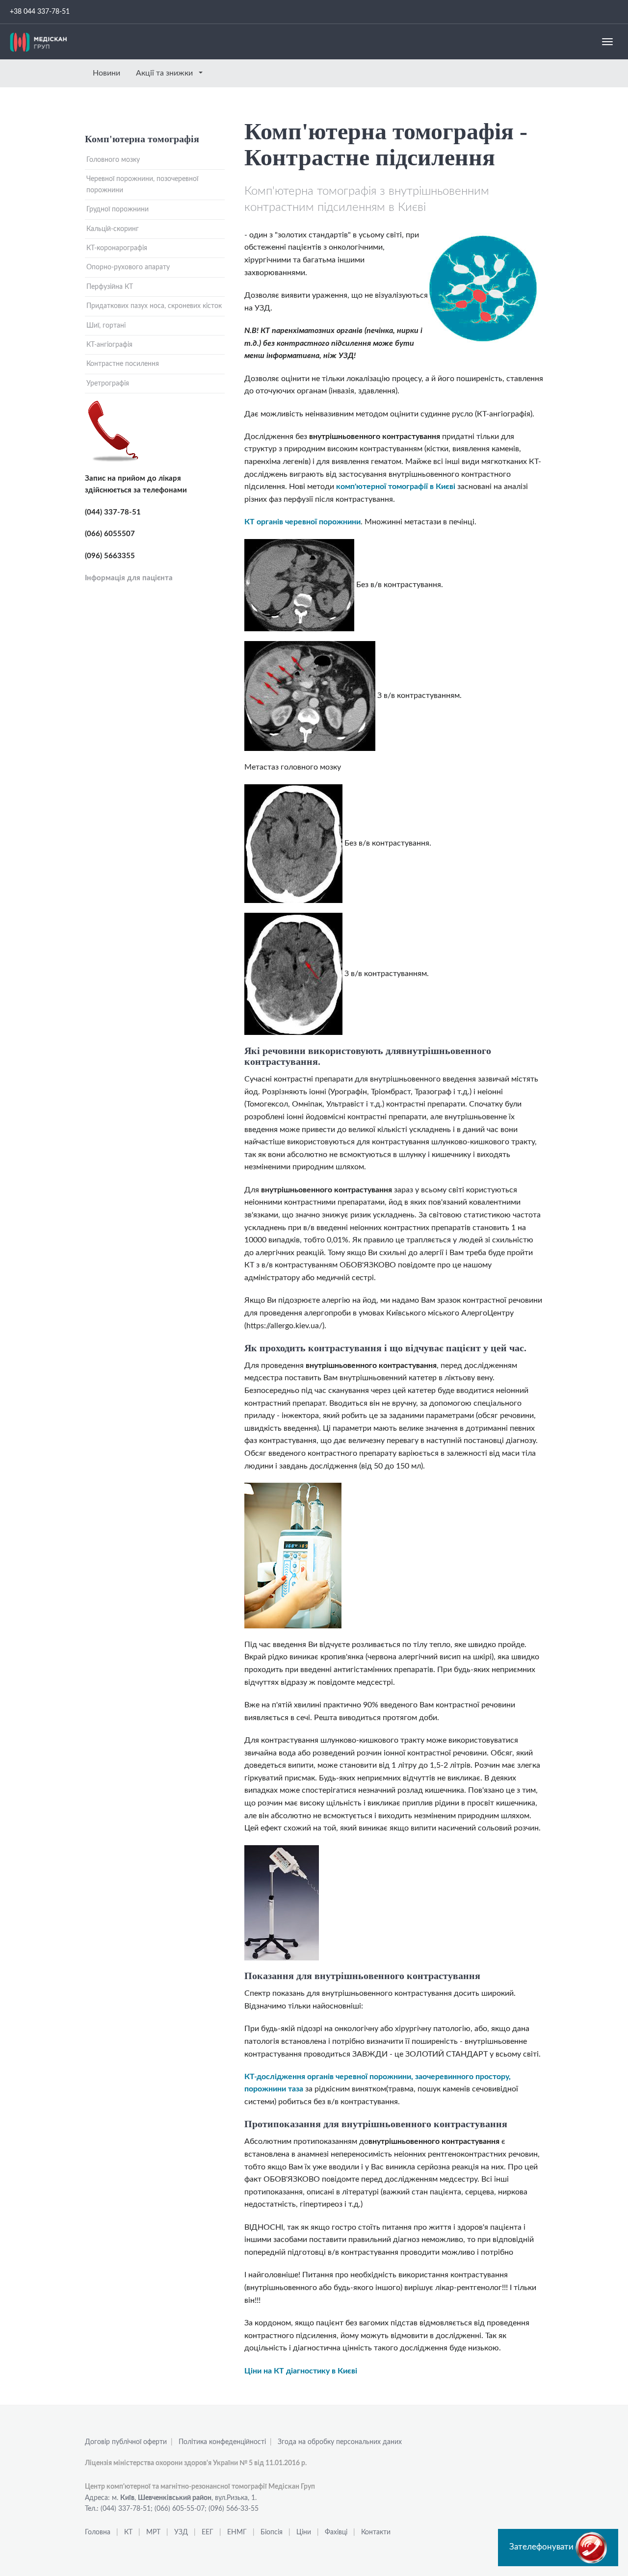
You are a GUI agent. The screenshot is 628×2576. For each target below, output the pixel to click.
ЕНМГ (237, 2532)
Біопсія (272, 2532)
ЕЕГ (208, 2532)
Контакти (376, 2532)
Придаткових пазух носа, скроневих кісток (154, 306)
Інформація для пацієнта (129, 578)
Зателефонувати (542, 2547)
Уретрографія (108, 384)
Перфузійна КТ (110, 287)
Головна (98, 2532)
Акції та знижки (165, 73)
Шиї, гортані (106, 326)
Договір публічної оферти (126, 2442)
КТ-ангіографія (109, 345)
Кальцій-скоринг (113, 229)
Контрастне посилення (123, 364)
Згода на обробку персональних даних (340, 2442)
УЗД (181, 2532)
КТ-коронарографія (117, 248)
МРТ (153, 2532)
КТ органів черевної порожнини (302, 522)
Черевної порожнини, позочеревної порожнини (142, 184)
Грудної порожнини (118, 209)
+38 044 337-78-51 (40, 12)
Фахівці (336, 2532)
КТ (128, 2532)
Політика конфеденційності (222, 2442)
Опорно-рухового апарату (128, 267)
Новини (106, 73)
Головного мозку (113, 160)
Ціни (304, 2532)
